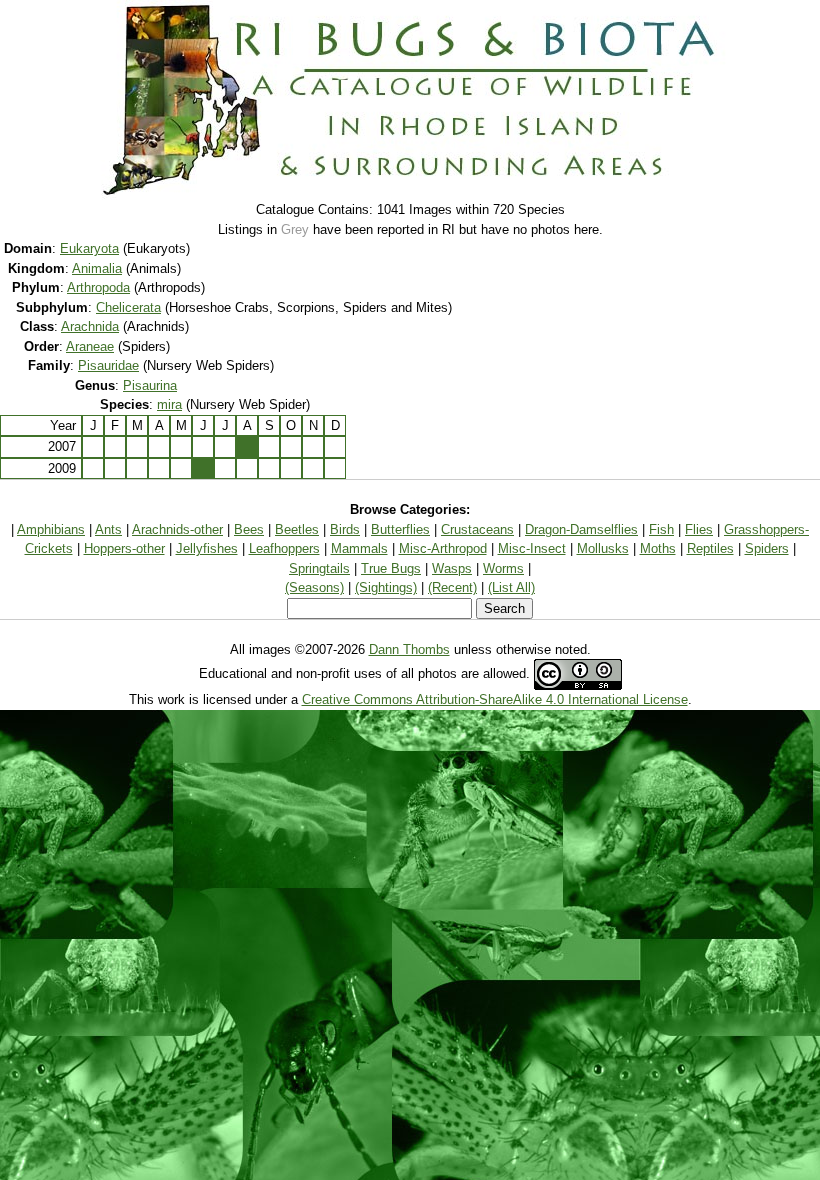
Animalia (97, 268)
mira (169, 404)
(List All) (511, 587)
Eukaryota (89, 248)
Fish (661, 529)
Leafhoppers (284, 548)
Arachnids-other (177, 529)
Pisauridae (108, 365)
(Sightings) (386, 587)
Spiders (767, 548)
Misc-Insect (532, 548)
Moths (658, 548)
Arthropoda (98, 287)
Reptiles (710, 548)
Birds (345, 529)
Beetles (297, 529)
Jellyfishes (207, 548)
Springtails (319, 568)
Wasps (452, 568)
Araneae (90, 346)
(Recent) (452, 587)
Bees (249, 529)
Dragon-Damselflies (581, 529)
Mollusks (603, 548)
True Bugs (391, 568)
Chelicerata (128, 307)
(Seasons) (314, 587)
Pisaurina (150, 385)
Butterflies (400, 529)
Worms (503, 568)
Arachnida (90, 326)
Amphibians (51, 529)
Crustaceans (477, 529)
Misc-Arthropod (443, 548)
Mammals (359, 548)
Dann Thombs (409, 649)
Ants (108, 529)
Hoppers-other (124, 548)
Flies (699, 529)
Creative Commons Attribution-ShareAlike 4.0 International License (495, 699)
